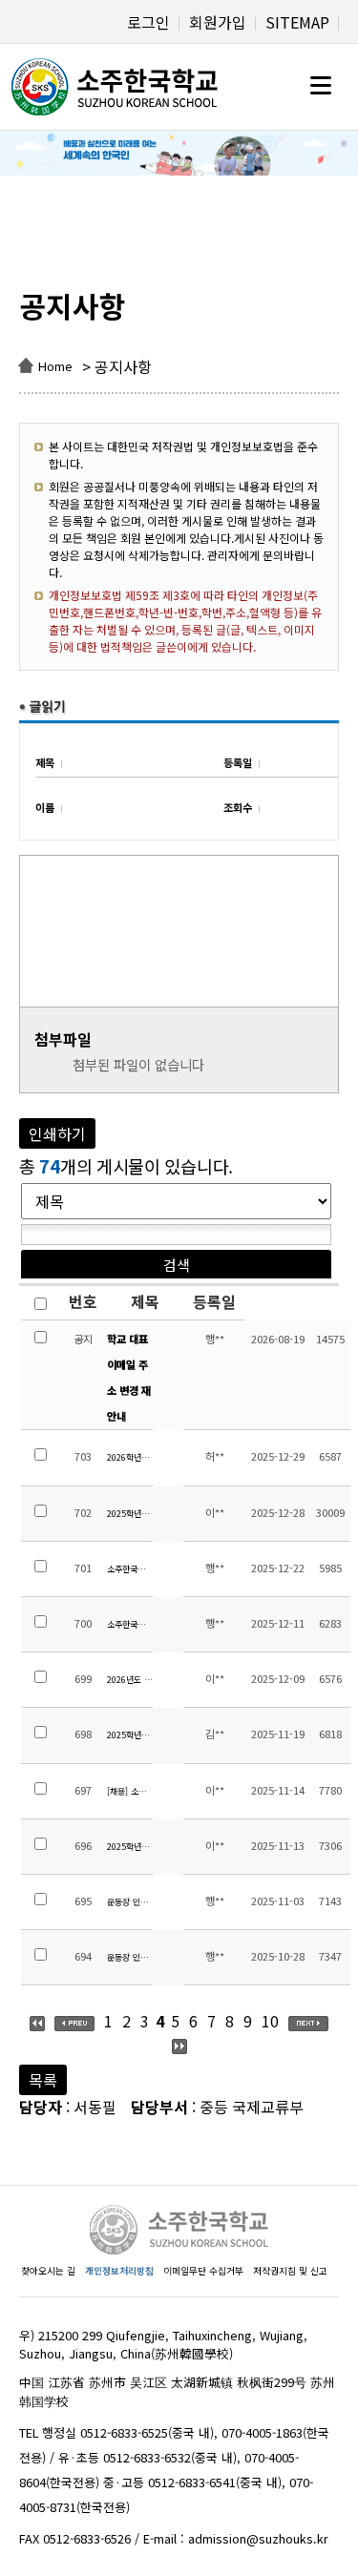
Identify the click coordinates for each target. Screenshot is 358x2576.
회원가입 (218, 22)
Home (55, 366)
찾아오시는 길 (48, 2271)
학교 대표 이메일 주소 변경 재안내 (129, 1378)
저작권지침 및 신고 (290, 2271)
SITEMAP (297, 22)
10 (270, 2021)
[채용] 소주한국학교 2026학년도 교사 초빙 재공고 (130, 1791)
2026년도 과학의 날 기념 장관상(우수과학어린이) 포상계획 (130, 1680)
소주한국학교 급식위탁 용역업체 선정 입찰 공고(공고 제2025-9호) (130, 1624)
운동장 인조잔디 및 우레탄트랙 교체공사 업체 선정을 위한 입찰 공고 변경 (130, 1902)
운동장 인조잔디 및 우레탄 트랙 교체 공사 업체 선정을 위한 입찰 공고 (130, 1957)
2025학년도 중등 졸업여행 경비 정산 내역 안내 (130, 1735)
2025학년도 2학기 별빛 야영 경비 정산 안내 (130, 1847)
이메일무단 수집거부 (203, 2271)
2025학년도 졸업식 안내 (130, 1514)
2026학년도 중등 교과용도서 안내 (130, 1457)
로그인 (148, 22)
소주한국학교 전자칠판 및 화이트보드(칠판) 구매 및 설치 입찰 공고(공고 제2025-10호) (130, 1569)
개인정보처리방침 (119, 2271)
